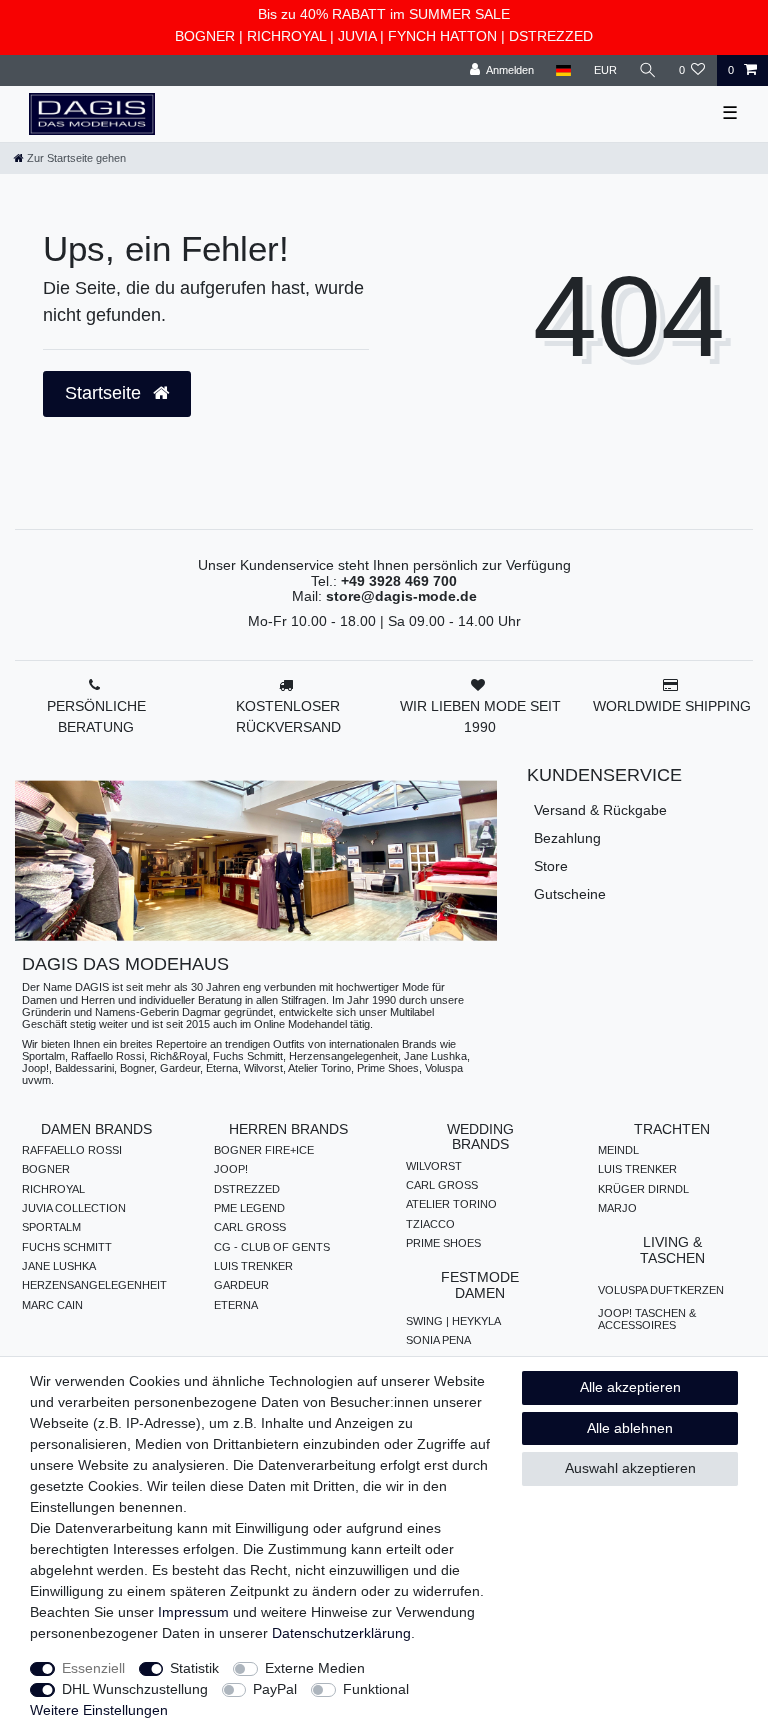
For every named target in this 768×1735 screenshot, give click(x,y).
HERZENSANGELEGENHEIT (94, 1285)
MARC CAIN (52, 1305)
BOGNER (205, 36)
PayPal (275, 1689)
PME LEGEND (249, 1208)
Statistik (194, 1668)
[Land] (563, 70)
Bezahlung (567, 838)
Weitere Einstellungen (99, 1710)
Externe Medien (315, 1668)
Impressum (193, 1612)
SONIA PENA (438, 1340)
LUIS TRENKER (253, 1266)
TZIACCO (430, 1224)
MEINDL (618, 1150)
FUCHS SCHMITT (67, 1247)
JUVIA (357, 36)
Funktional (376, 1689)
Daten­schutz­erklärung (341, 1633)
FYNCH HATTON (442, 36)
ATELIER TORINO (451, 1204)
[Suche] (648, 70)
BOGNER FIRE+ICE (264, 1150)
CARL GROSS (250, 1227)
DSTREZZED (551, 36)
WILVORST (434, 1166)
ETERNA (236, 1305)
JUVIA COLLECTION (74, 1208)
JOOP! (231, 1169)
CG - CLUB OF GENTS (272, 1247)
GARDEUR (241, 1285)
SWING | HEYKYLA (453, 1321)
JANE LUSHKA (59, 1266)
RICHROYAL (286, 36)
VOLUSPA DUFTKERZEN (661, 1290)
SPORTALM (51, 1227)
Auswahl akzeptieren (630, 1468)
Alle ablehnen (630, 1428)
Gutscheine (570, 894)
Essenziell (93, 1668)
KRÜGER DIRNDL (643, 1189)
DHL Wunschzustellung (135, 1689)
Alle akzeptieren (630, 1387)
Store (551, 866)
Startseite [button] (105, 393)
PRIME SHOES (443, 1243)
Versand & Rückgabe (600, 810)
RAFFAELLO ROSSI (72, 1150)
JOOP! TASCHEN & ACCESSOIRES (647, 1319)
